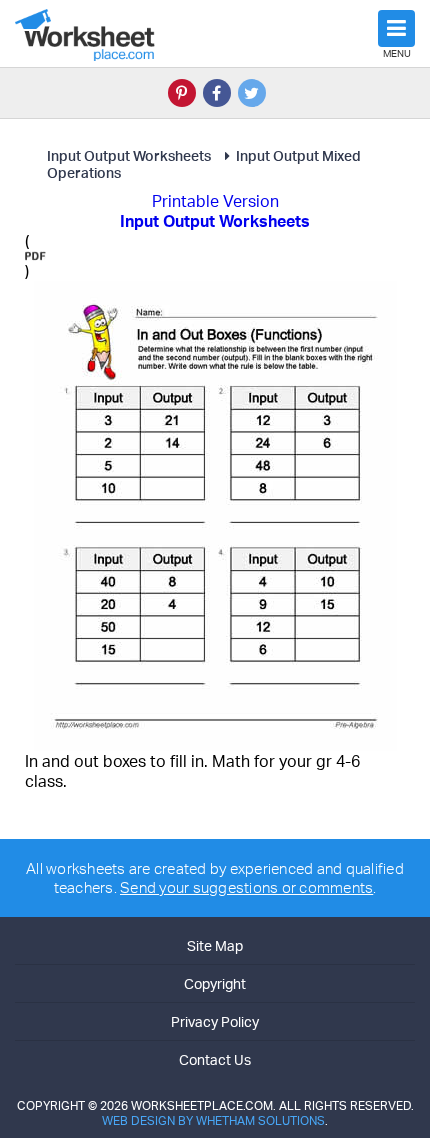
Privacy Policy (215, 1021)
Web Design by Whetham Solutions (213, 1120)
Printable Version (215, 201)
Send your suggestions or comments (246, 887)
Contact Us (215, 1059)
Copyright (215, 983)
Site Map (215, 945)
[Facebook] (217, 93)
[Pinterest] (182, 93)
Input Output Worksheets (129, 155)
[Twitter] (252, 93)
